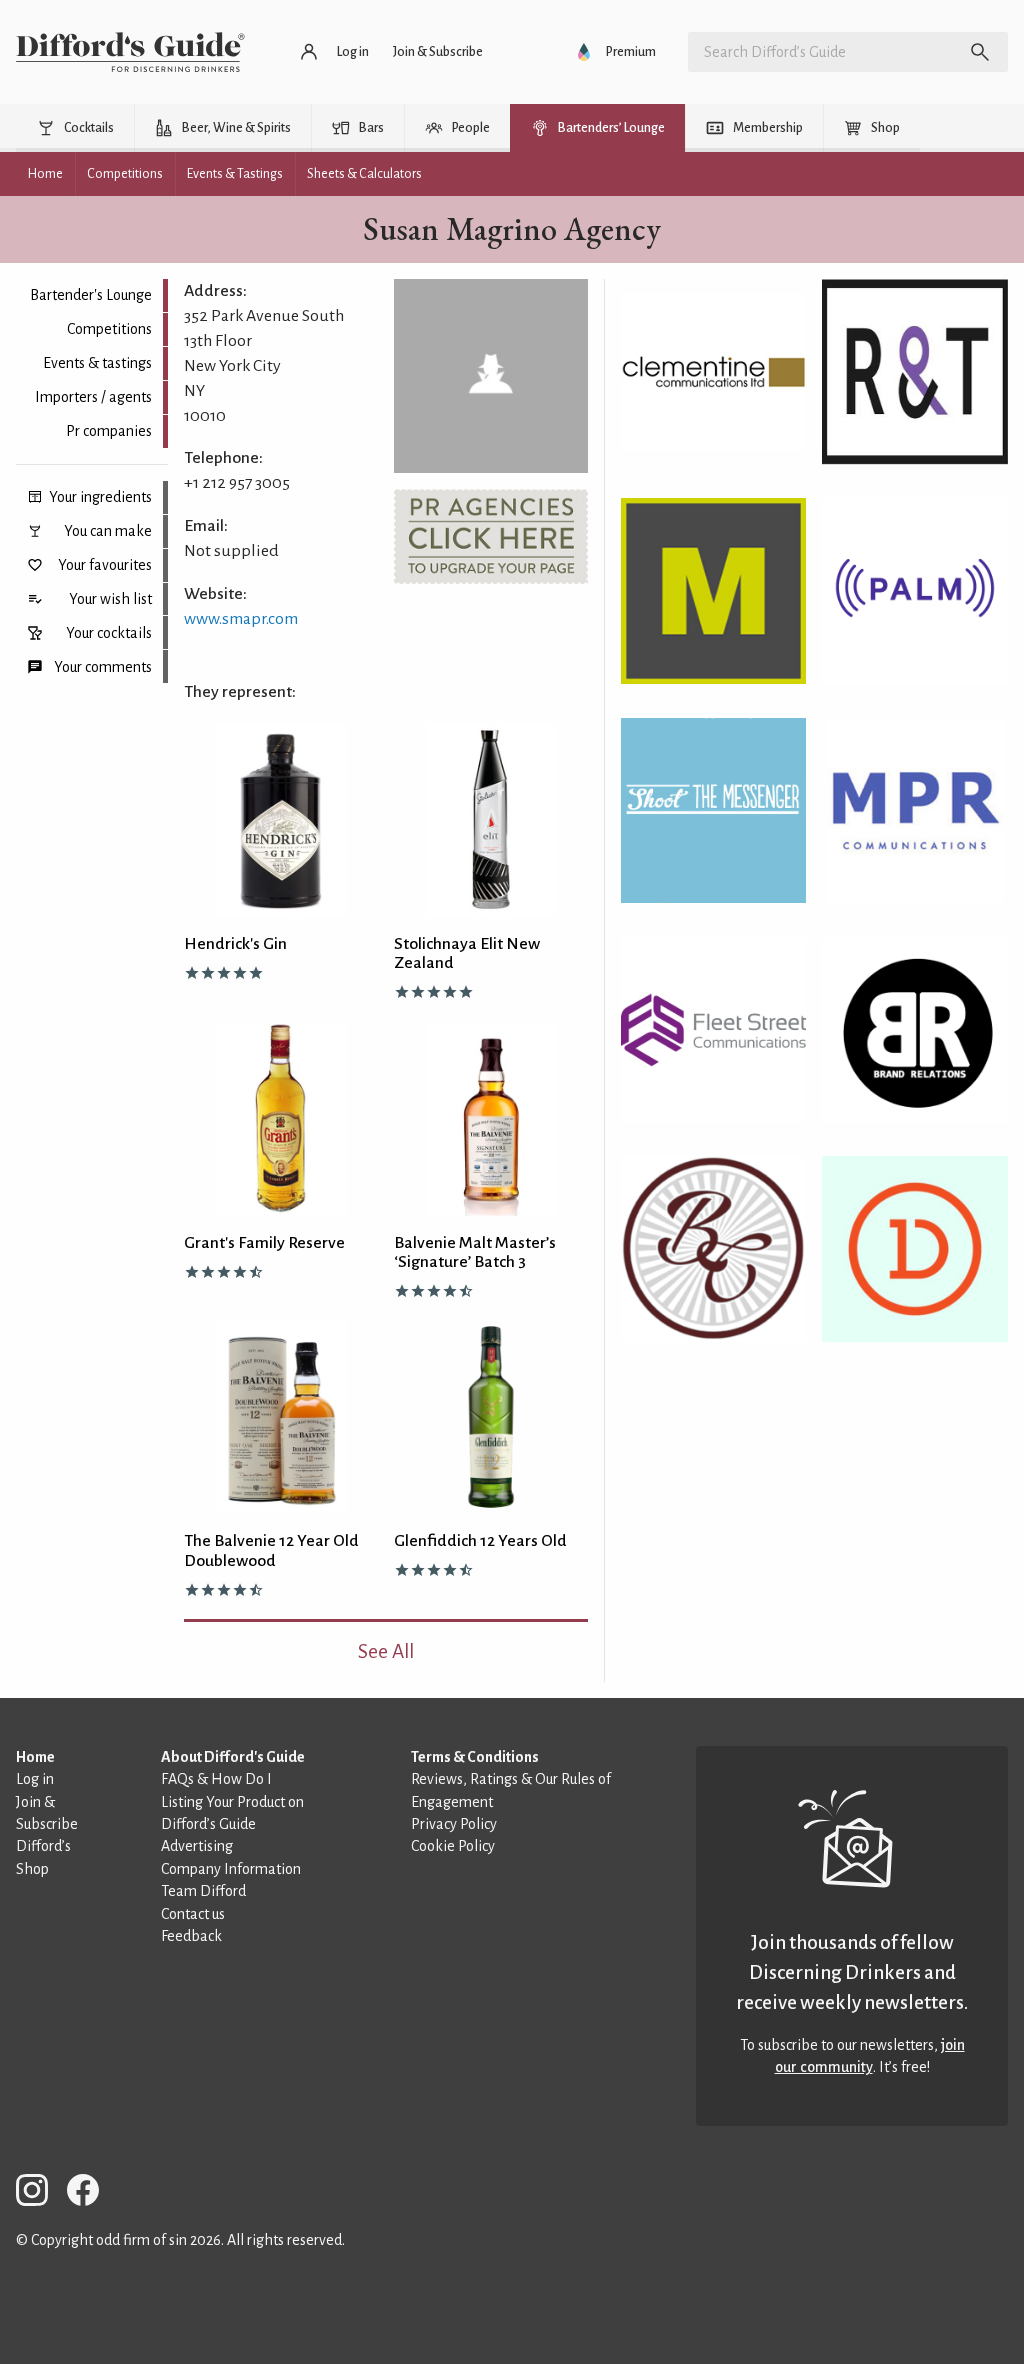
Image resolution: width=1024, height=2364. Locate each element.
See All (386, 1651)
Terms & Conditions (475, 1757)
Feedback (191, 1936)
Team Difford (203, 1891)
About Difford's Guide (233, 1757)
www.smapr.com (241, 619)
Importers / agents (93, 397)
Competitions (109, 329)
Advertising (197, 1846)
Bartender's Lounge (91, 295)
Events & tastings (97, 363)
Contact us (193, 1914)
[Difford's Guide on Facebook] (91, 2193)
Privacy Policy (454, 1824)
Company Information (231, 1869)
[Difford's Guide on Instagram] (40, 2193)
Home (35, 1757)
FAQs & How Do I (216, 1779)
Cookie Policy (453, 1846)
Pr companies (109, 431)
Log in (35, 1779)
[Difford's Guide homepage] (130, 52)
